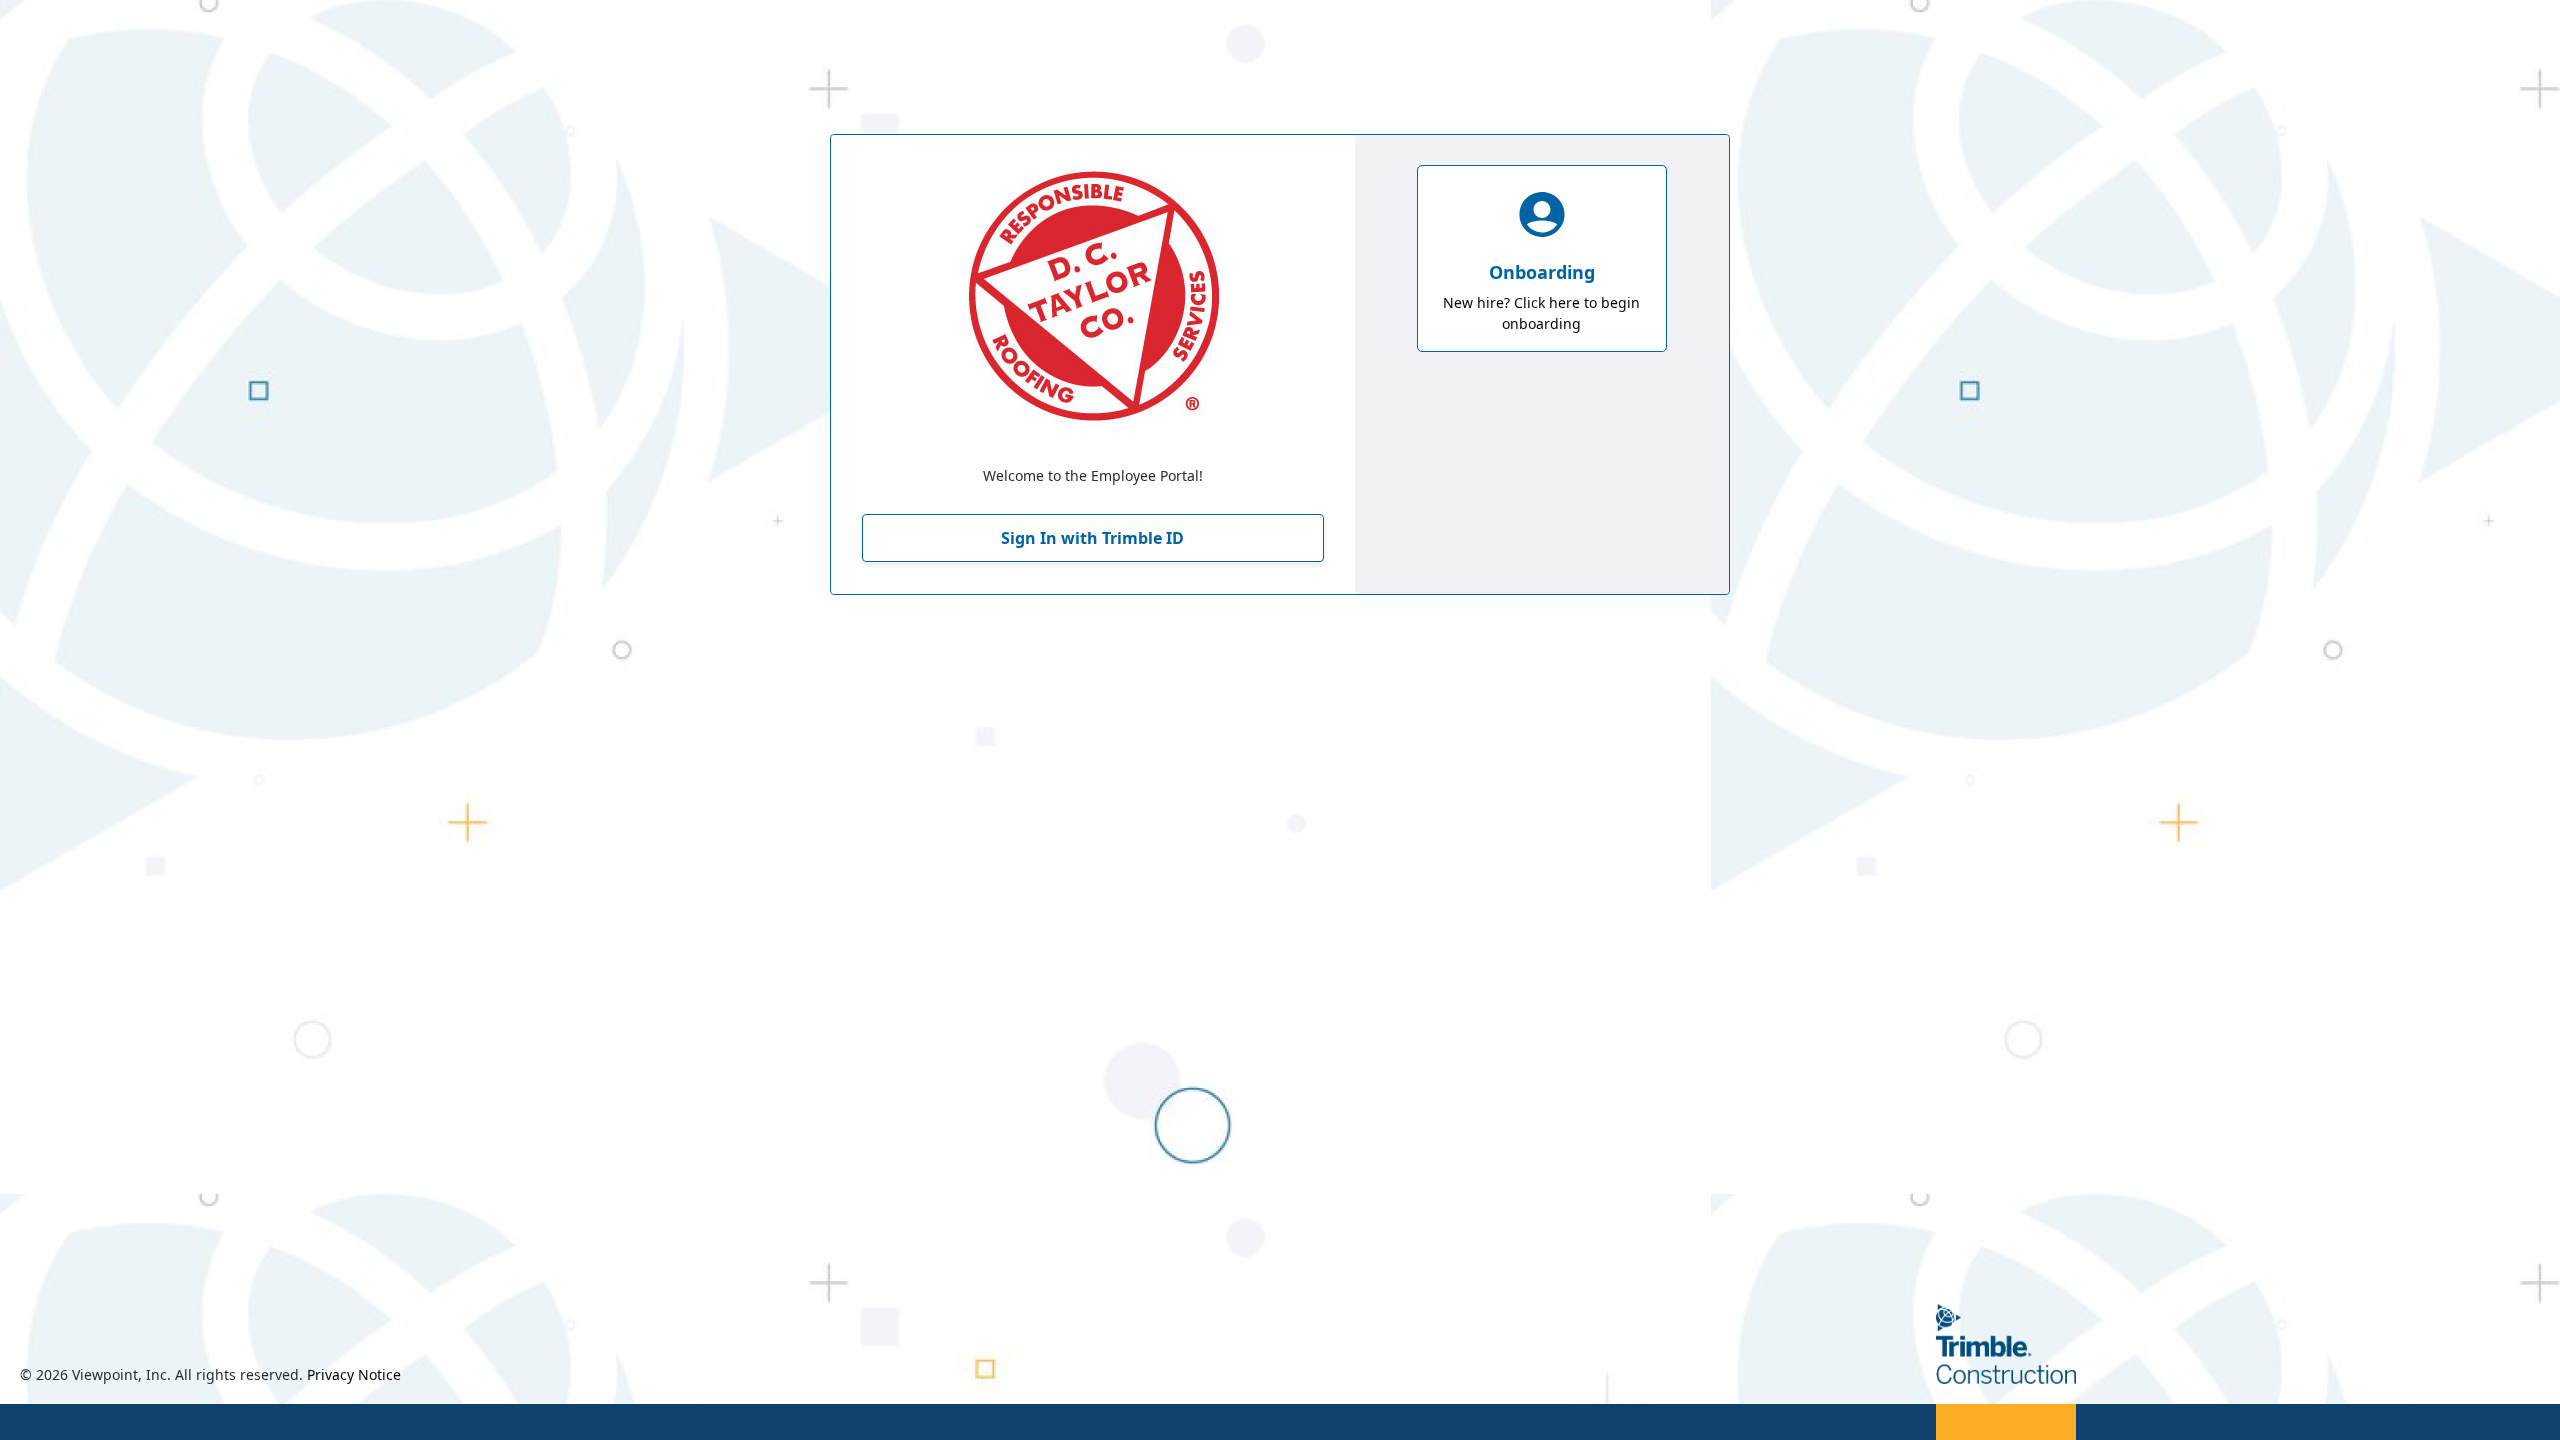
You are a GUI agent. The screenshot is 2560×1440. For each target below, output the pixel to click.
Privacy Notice (354, 1374)
